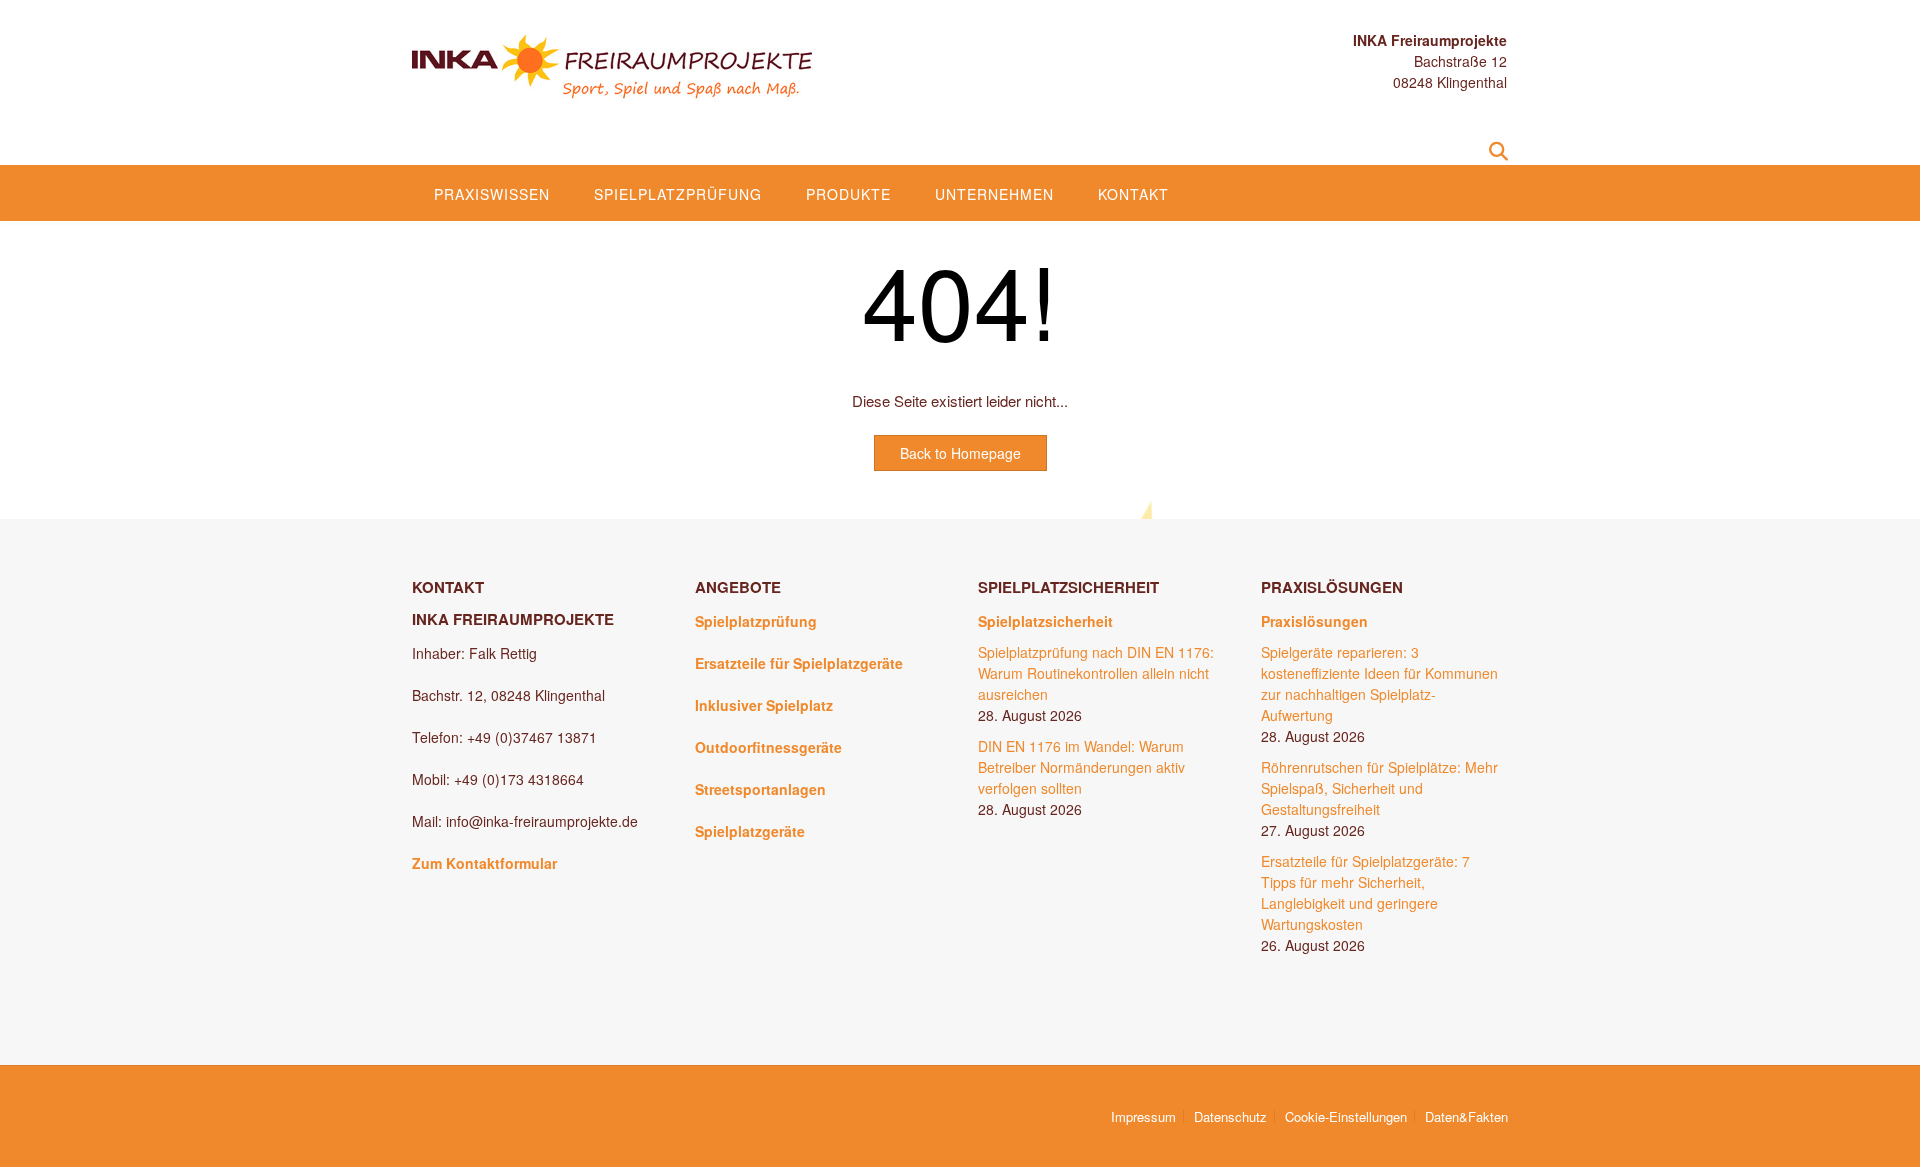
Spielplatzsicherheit (1045, 621)
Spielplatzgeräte (750, 831)
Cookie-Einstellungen (1346, 1116)
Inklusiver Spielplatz (764, 705)
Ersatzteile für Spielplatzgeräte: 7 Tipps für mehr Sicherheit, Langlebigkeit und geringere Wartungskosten (1365, 892)
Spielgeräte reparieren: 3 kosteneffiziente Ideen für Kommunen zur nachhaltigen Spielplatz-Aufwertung (1379, 683)
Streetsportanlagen (760, 789)
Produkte (848, 194)
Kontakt (1133, 194)
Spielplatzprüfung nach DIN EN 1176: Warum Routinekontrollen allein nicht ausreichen (1096, 673)
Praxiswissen (492, 194)
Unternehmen (994, 194)
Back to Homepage (960, 453)
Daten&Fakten (1466, 1116)
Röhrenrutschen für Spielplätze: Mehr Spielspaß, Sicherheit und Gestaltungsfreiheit (1379, 788)
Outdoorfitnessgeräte (768, 747)
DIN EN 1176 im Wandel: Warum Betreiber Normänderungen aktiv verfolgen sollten (1081, 767)
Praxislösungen (1314, 621)
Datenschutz (1230, 1116)
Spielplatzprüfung (678, 194)
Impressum (1143, 1116)
